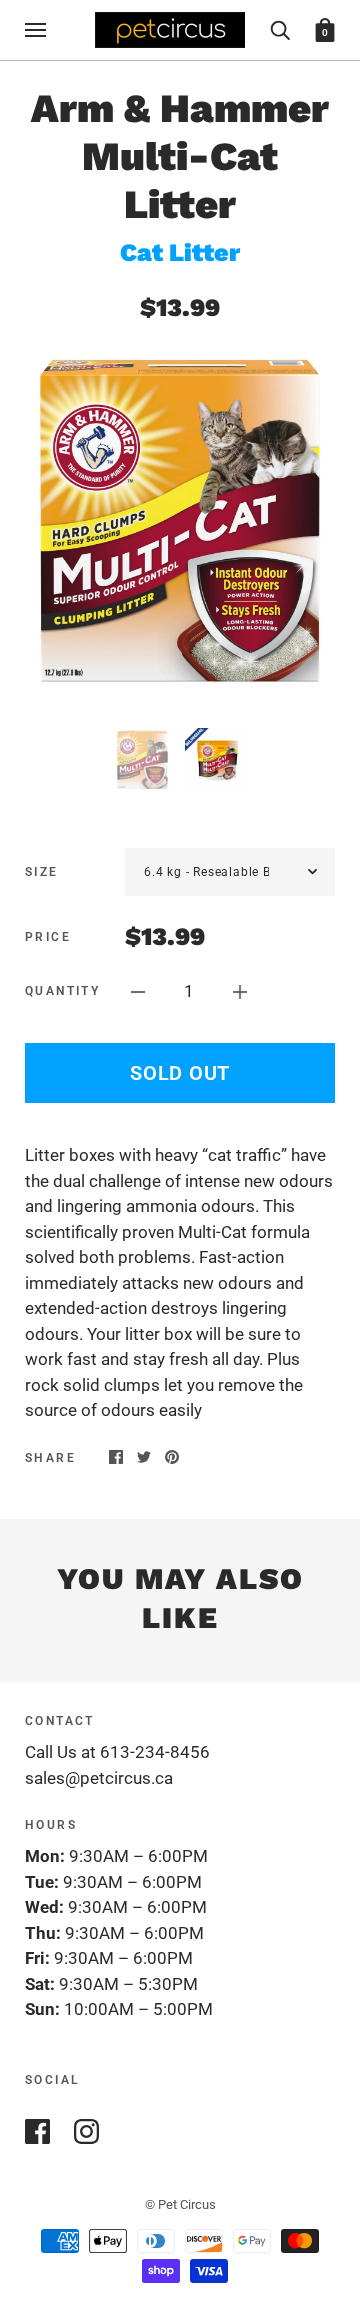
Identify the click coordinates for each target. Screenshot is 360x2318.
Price (48, 937)
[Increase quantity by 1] (240, 991)
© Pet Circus (180, 2204)
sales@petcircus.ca (99, 1778)
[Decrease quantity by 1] (138, 991)
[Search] (280, 29)
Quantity (62, 991)
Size (42, 872)
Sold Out (180, 1073)
